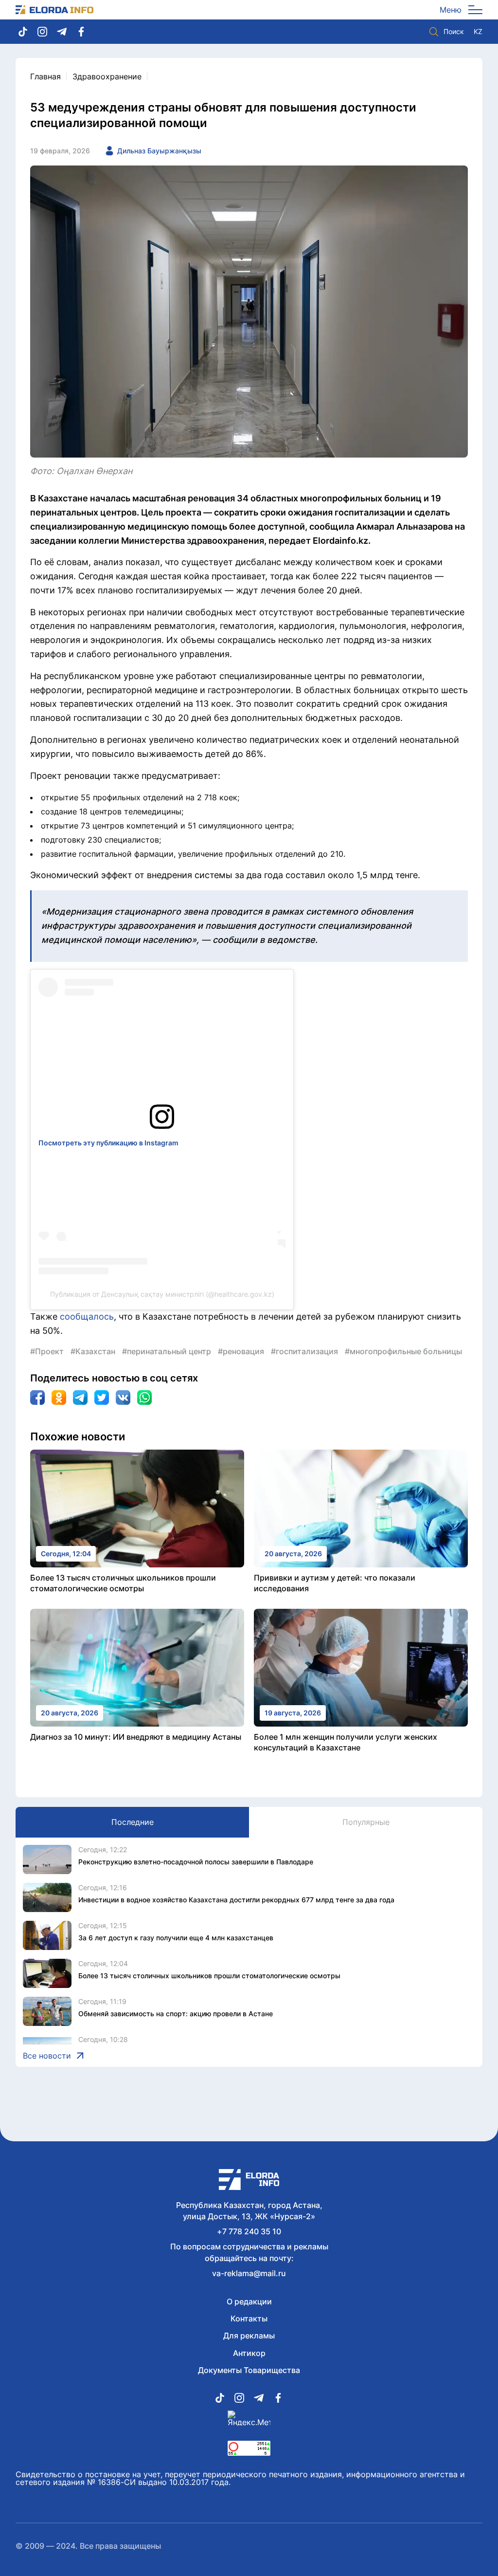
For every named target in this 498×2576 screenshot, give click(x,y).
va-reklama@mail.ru (249, 2273)
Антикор (249, 2353)
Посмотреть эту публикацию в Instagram (108, 1143)
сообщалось (87, 1316)
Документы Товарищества (249, 2370)
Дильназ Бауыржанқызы (159, 151)
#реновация (241, 1351)
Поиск (454, 31)
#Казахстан (93, 1351)
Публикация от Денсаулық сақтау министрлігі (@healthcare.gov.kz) (162, 1294)
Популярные (366, 1822)
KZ (478, 32)
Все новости (47, 2056)
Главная (45, 76)
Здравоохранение (107, 76)
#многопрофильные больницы (403, 1351)
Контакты (249, 2318)
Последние (133, 1822)
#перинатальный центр (167, 1351)
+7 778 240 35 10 (249, 2231)
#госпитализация (304, 1351)
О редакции (249, 2301)
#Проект (47, 1351)
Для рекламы (249, 2336)
